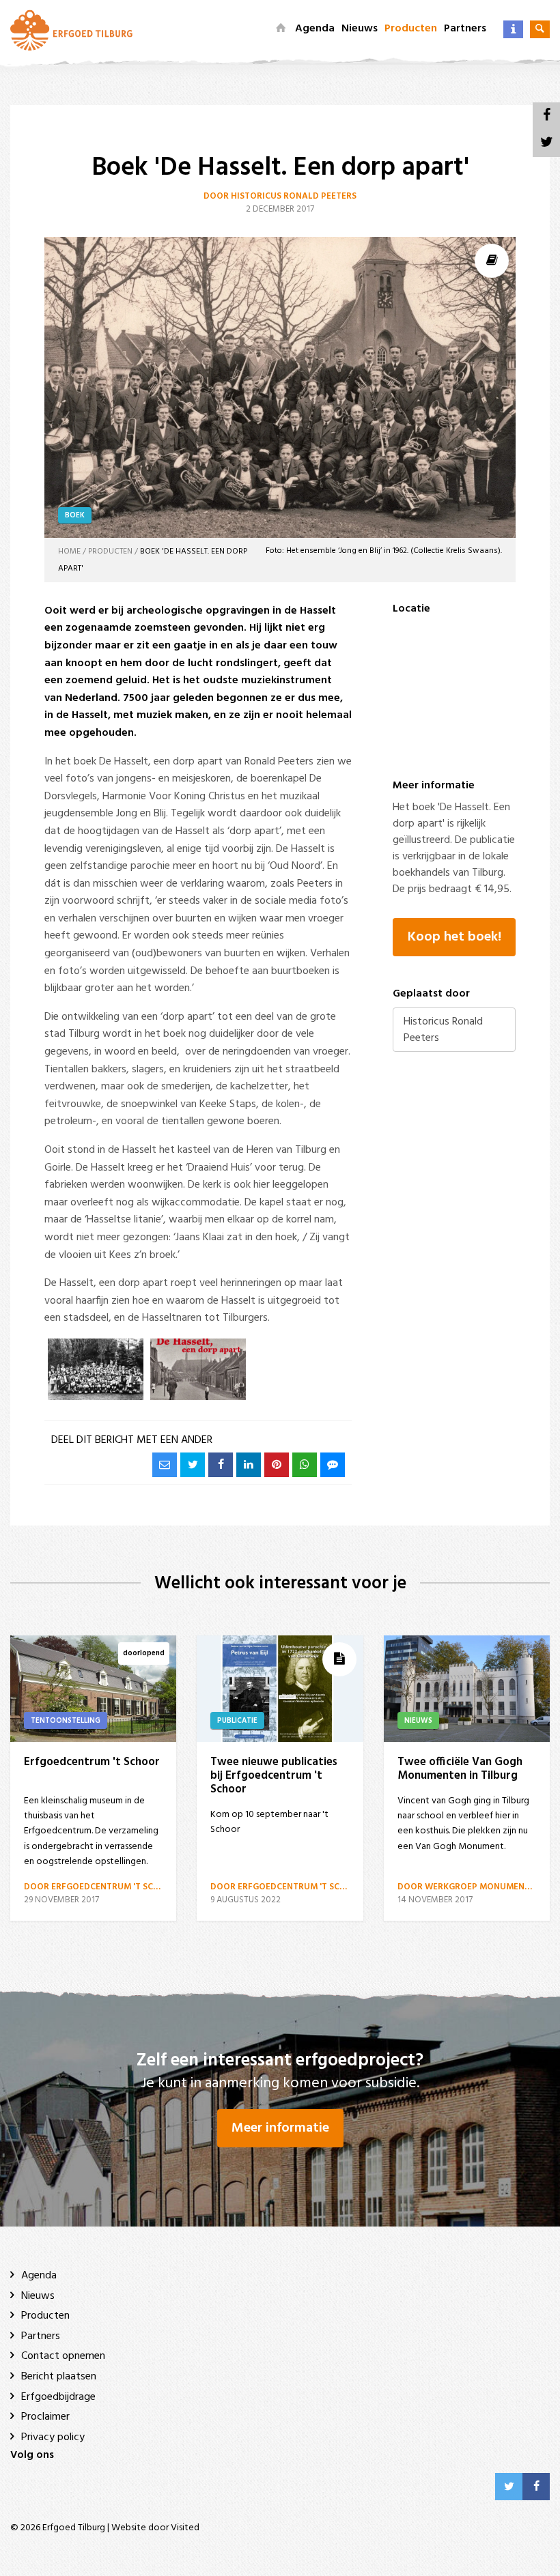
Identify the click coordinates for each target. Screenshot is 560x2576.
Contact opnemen (63, 2356)
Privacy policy (53, 2437)
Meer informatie (280, 2128)
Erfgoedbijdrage (58, 2397)
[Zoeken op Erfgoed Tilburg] (540, 29)
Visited (185, 2528)
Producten (411, 29)
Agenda (315, 29)
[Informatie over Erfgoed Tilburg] (513, 29)
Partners (465, 29)
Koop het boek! (454, 937)
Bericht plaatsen (59, 2377)
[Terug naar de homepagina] (71, 30)
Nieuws (360, 29)
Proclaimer (45, 2417)
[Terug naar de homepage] (281, 29)
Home (69, 552)
